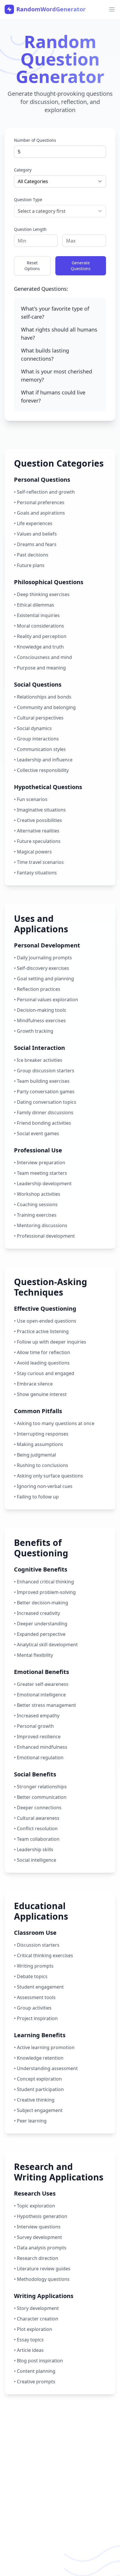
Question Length (30, 229)
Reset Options (32, 266)
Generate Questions (81, 266)
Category (23, 170)
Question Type (28, 200)
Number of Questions (35, 140)
